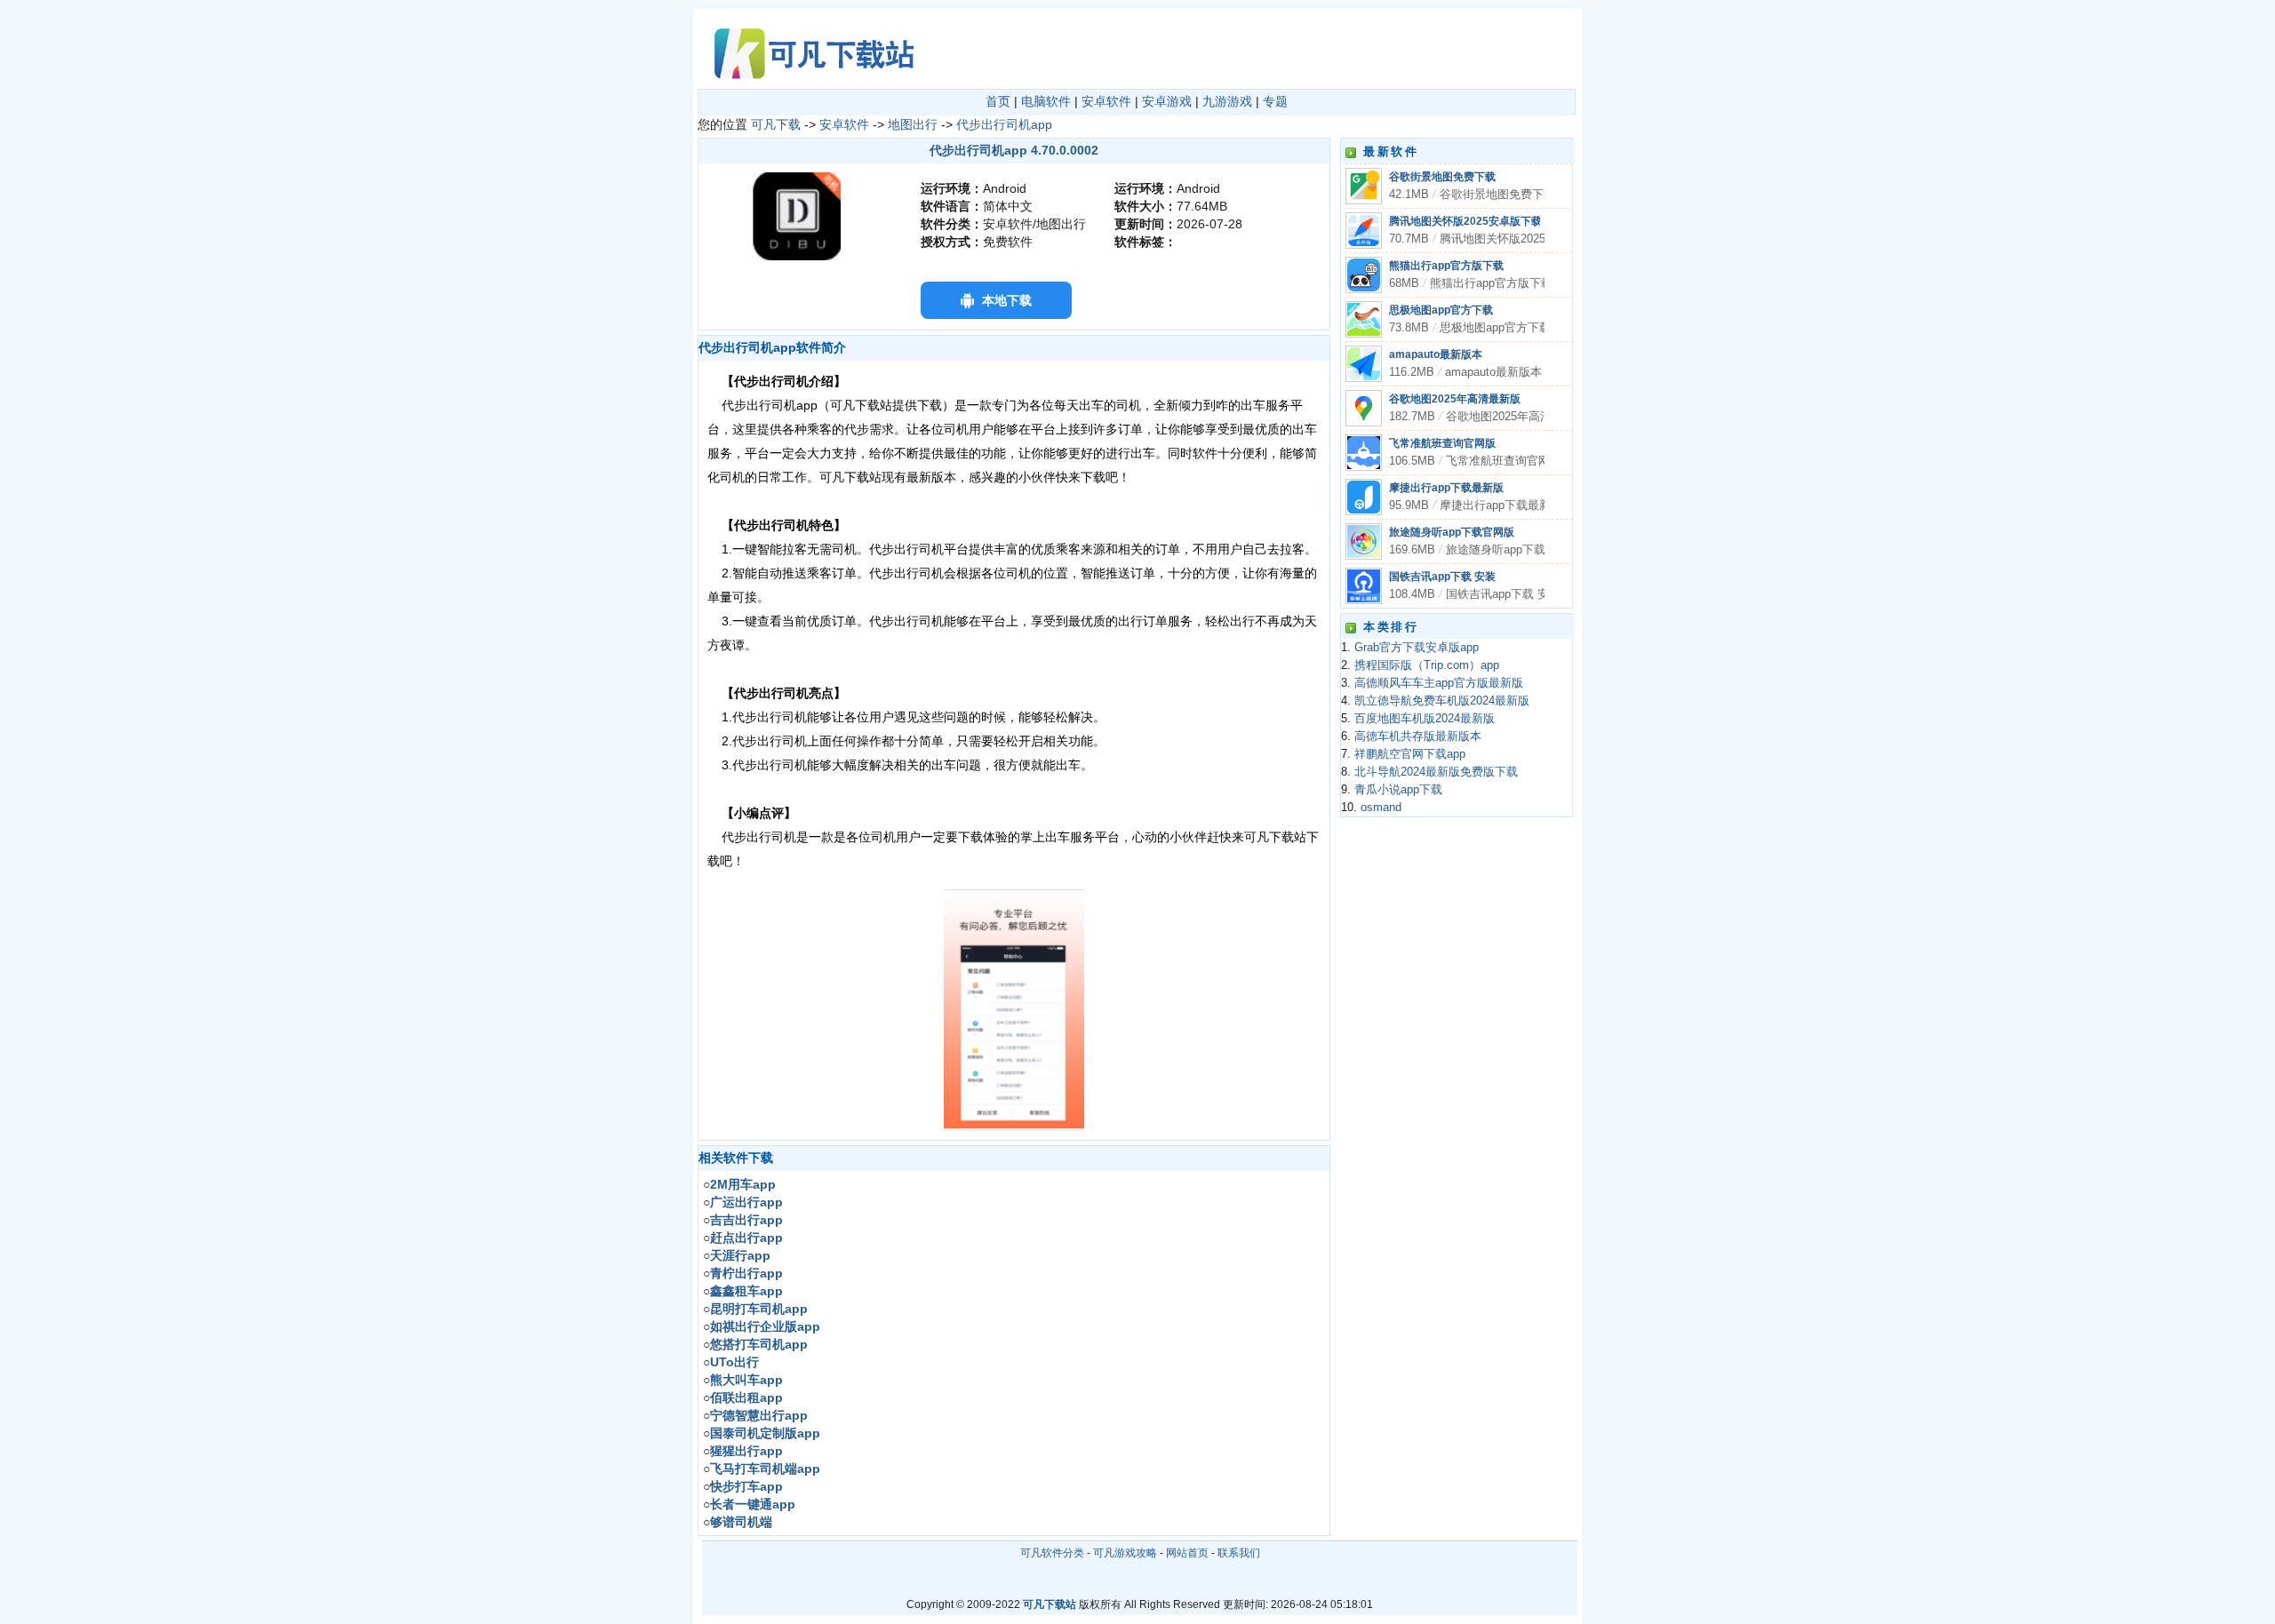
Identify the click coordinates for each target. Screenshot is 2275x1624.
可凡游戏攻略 (1125, 1553)
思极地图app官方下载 (1441, 310)
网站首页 (1187, 1553)
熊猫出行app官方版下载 (1446, 266)
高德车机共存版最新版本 (1418, 736)
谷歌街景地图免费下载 (1442, 177)
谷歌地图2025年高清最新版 (1455, 399)
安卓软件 (1106, 101)
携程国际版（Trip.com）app (1427, 665)
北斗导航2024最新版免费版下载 (1436, 772)
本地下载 (1007, 300)
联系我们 (1239, 1553)
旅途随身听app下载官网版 (1452, 532)
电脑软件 (1046, 101)
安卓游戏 (1167, 101)
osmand (1381, 808)
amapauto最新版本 (1436, 354)
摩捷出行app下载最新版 (1446, 488)
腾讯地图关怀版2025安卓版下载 (1465, 221)
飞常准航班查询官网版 (1442, 443)
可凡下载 (776, 124)
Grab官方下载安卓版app (1417, 648)
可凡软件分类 (1052, 1553)
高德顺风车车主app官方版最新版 (1439, 683)
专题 (1275, 101)
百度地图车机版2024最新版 (1425, 719)
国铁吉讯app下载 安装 (1442, 577)
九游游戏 (1227, 101)
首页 (998, 101)
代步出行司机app (1004, 124)
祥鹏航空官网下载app (1410, 754)
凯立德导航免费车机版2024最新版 (1442, 701)
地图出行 (913, 124)
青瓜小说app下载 (1398, 790)
